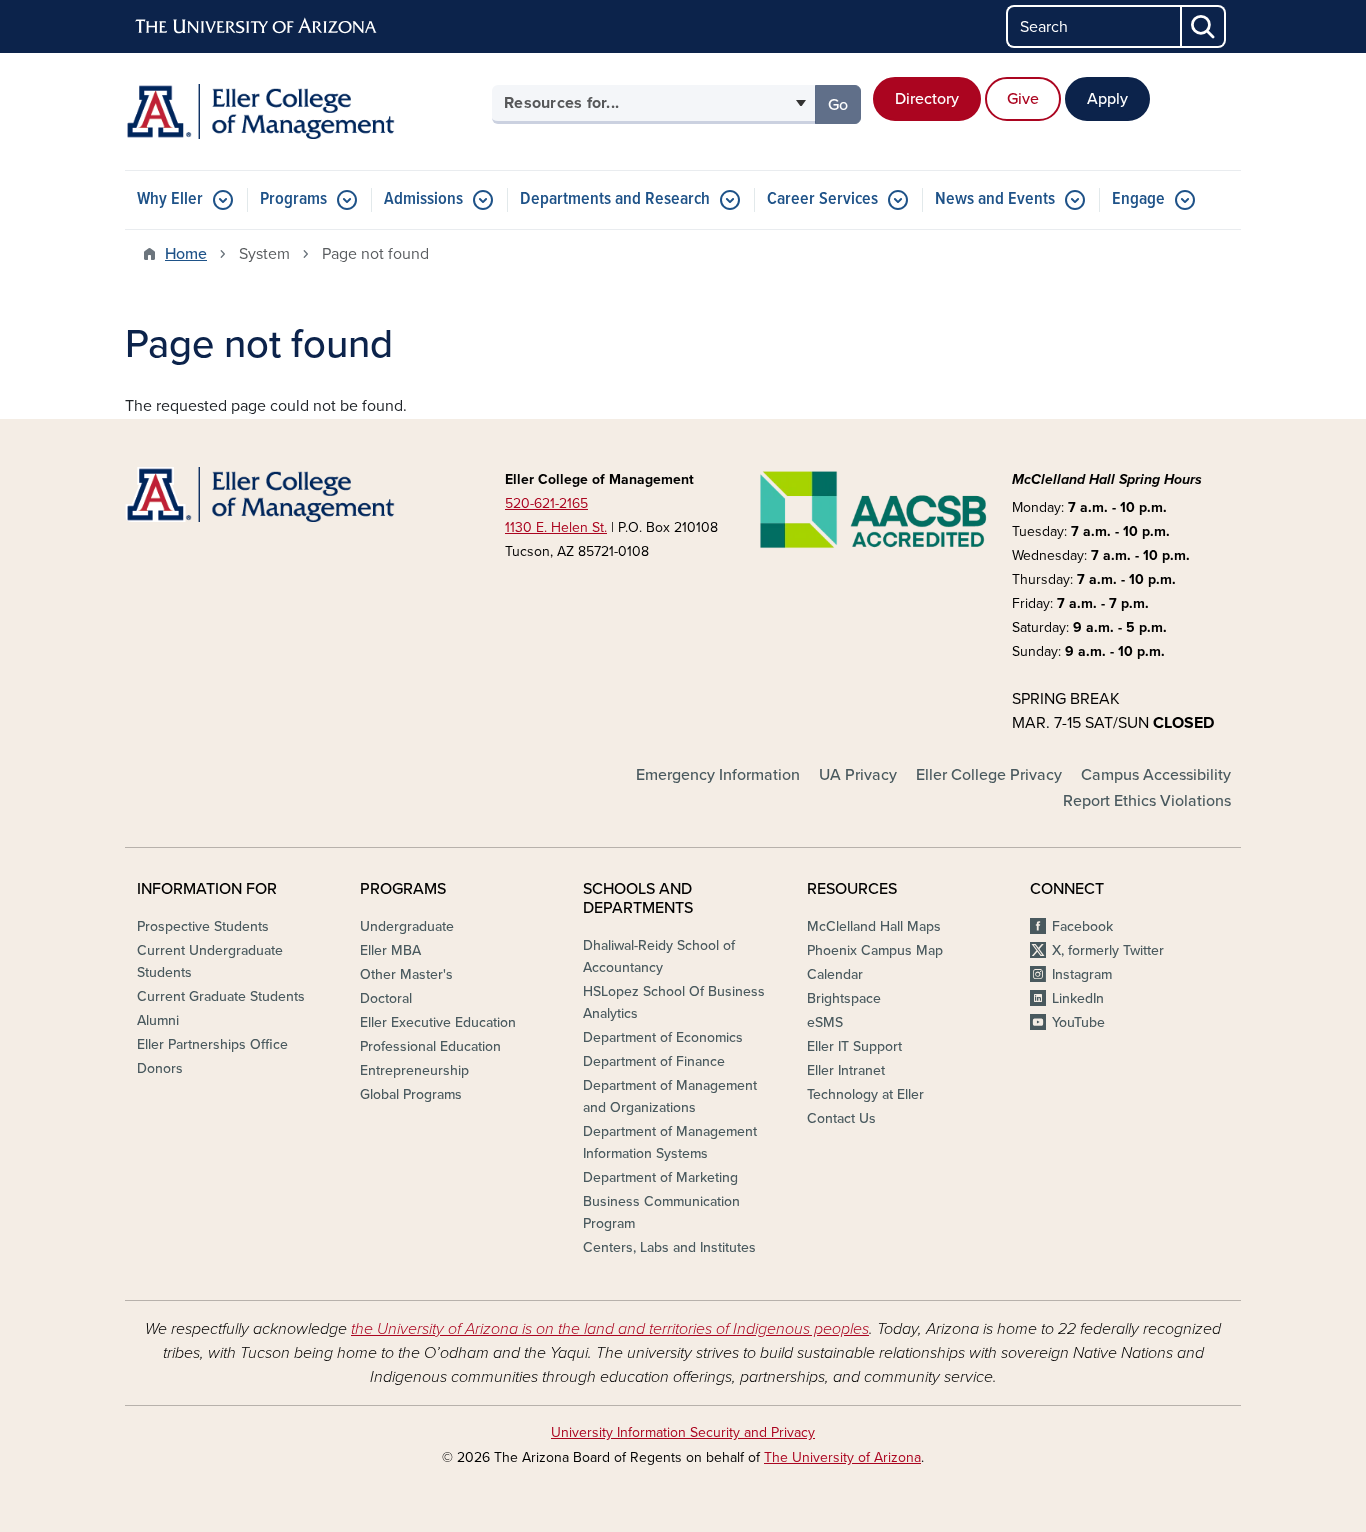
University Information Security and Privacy (683, 1432)
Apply (1107, 99)
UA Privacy (858, 775)
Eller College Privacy (989, 775)
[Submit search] (1204, 26)
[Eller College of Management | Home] (303, 111)
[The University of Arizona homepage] (257, 27)
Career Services (822, 199)
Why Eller (170, 199)
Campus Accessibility (1156, 775)
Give (1023, 99)
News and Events (995, 199)
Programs (293, 199)
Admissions (423, 199)
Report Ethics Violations (1147, 801)
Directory (927, 99)
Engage (1138, 199)
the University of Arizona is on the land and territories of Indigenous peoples (610, 1329)
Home (186, 254)
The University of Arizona (842, 1457)
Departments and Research (615, 199)
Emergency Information (718, 775)
